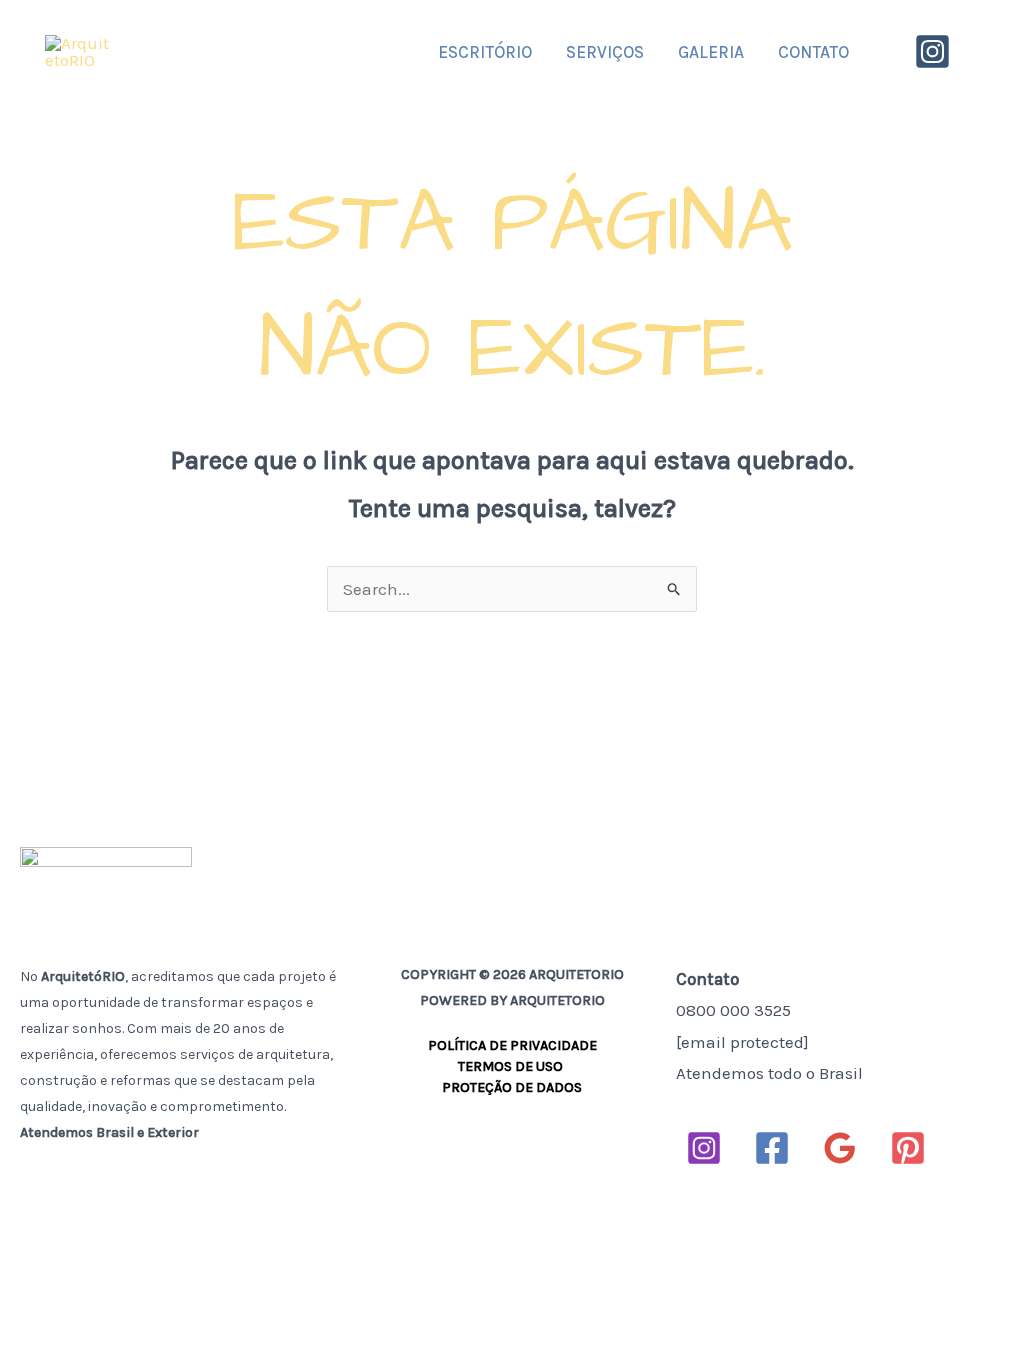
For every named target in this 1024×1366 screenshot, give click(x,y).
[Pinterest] (908, 1148)
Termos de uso (512, 1066)
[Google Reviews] (840, 1148)
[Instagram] (932, 51)
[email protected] (742, 1042)
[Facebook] (772, 1148)
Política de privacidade (512, 1045)
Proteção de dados (512, 1087)
